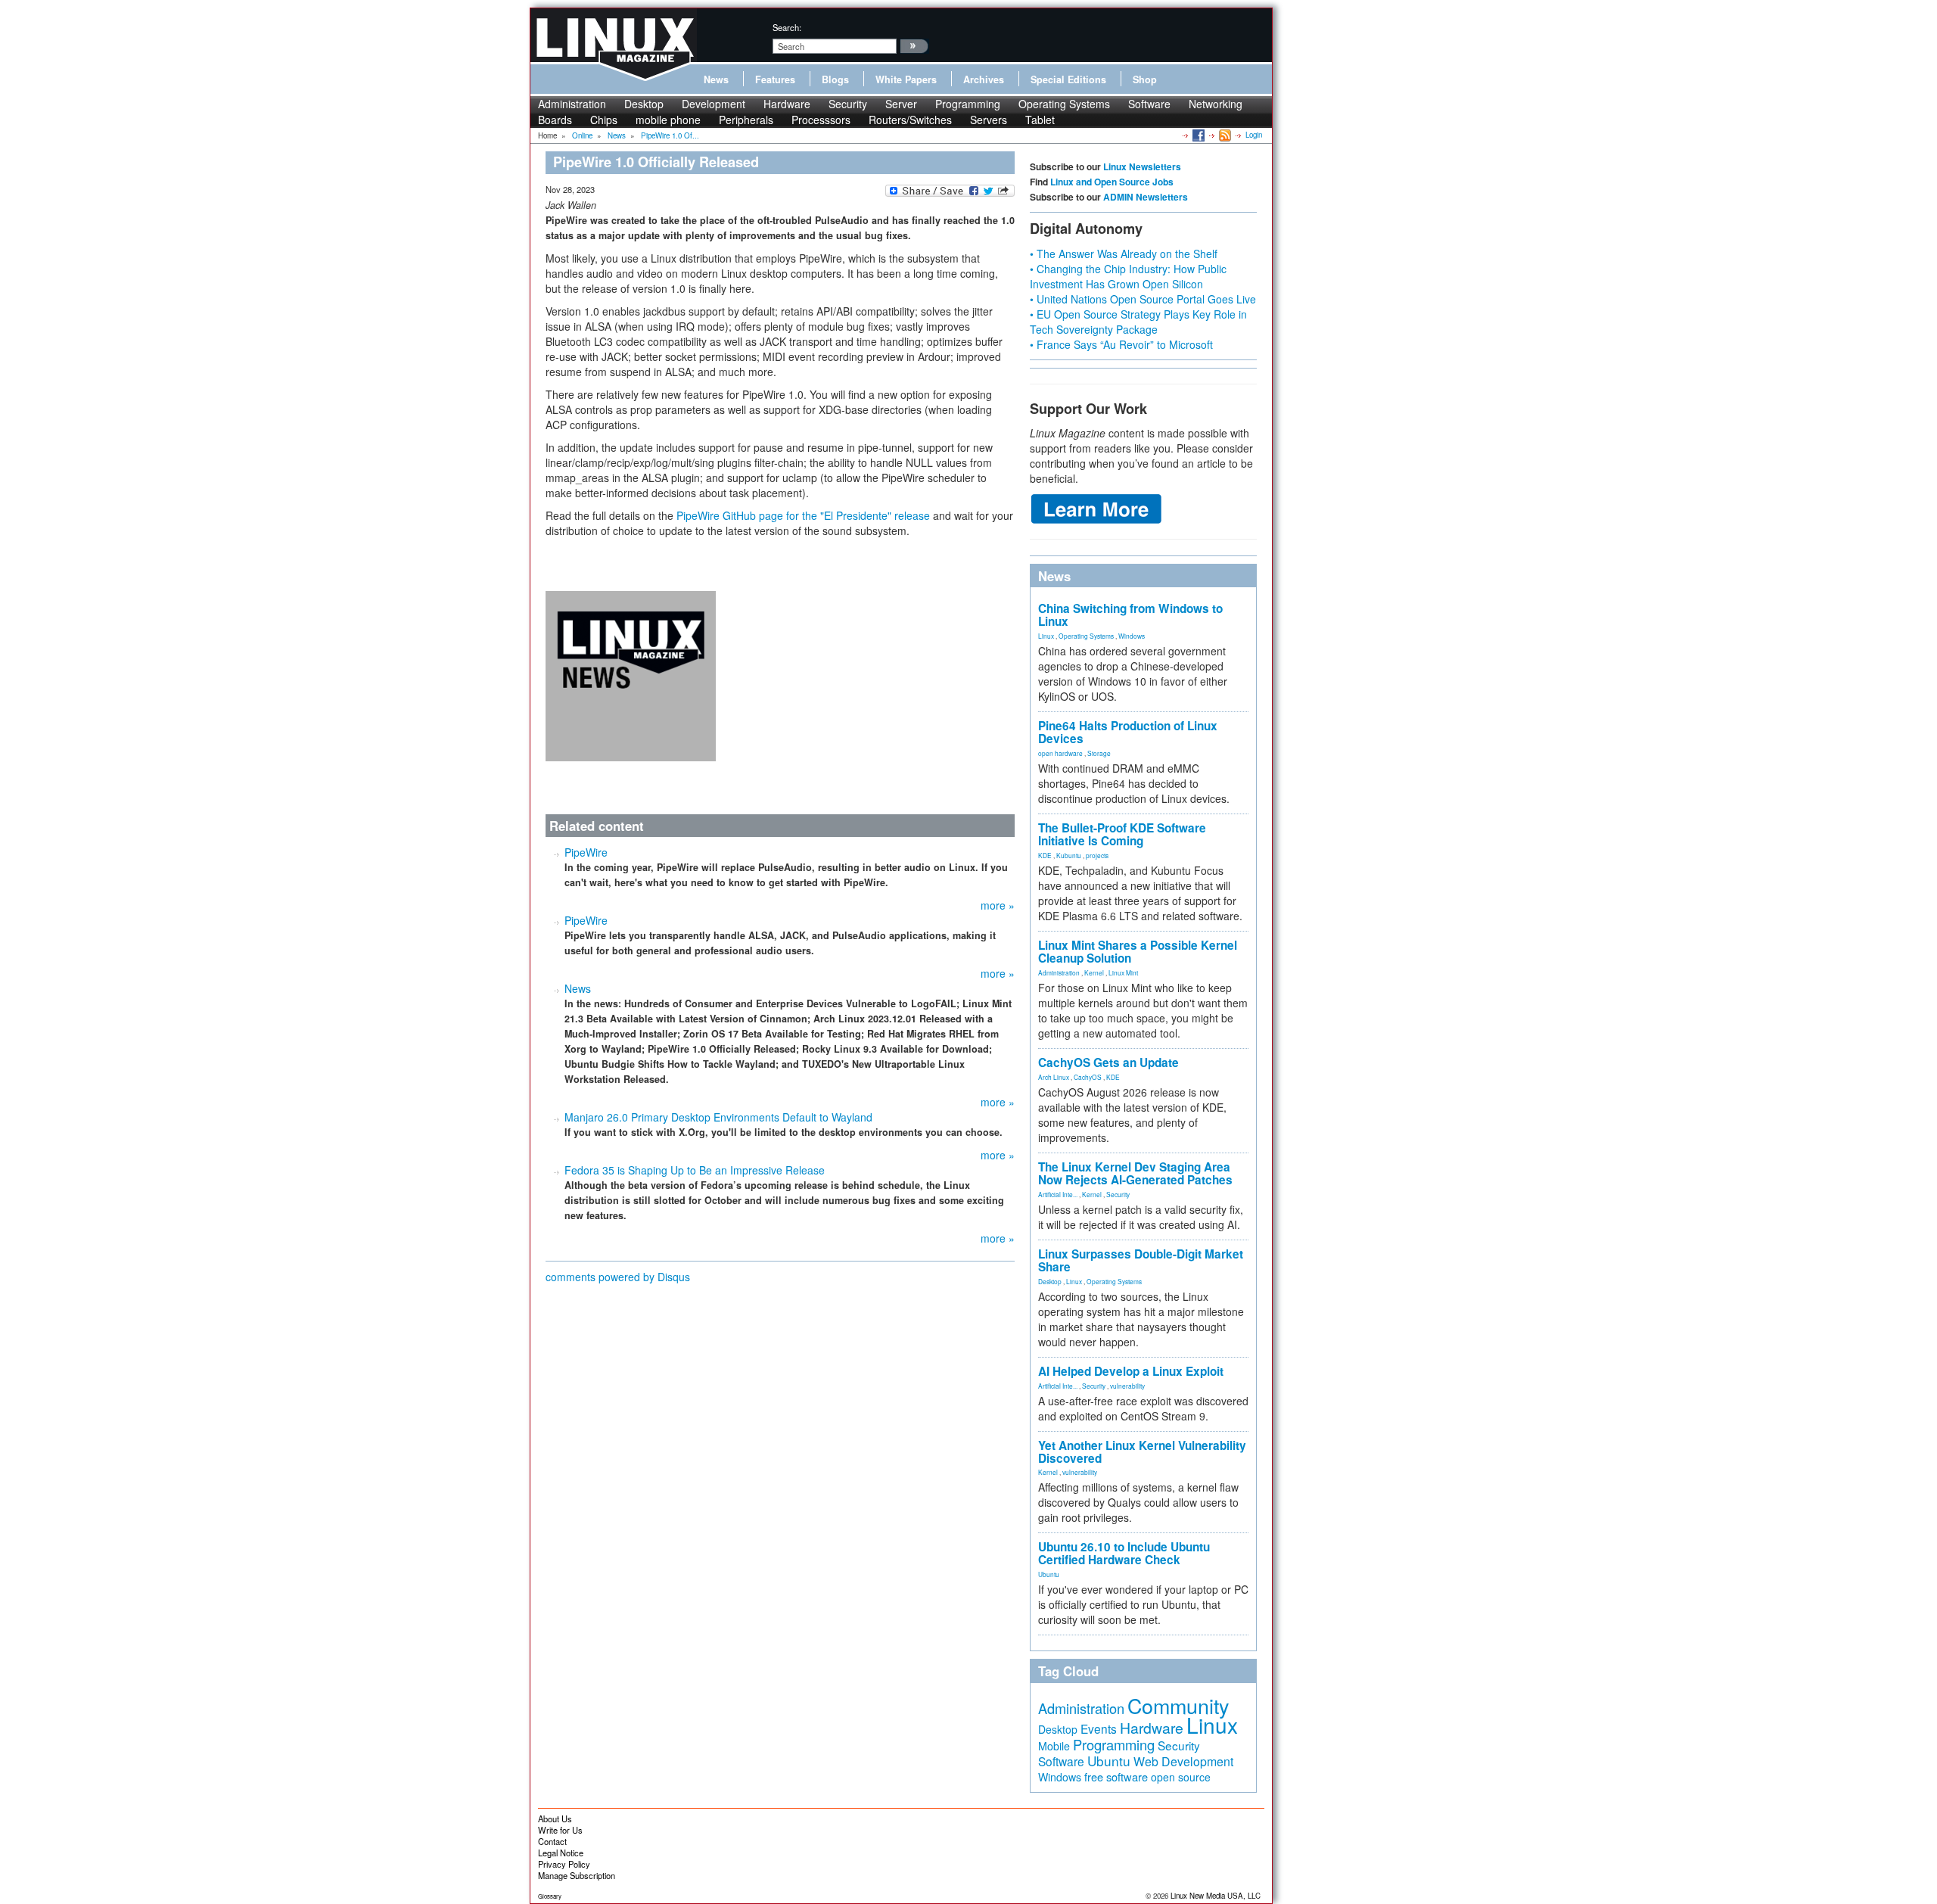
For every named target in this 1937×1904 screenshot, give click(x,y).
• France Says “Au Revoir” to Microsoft (1121, 344)
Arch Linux (1054, 1077)
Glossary (550, 1896)
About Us (555, 1818)
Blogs (835, 79)
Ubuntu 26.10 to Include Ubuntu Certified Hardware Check (1124, 1553)
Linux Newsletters (1142, 166)
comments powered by (618, 1277)
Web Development (1183, 1761)
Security (848, 104)
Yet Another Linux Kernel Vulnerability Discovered (1142, 1452)
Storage (1099, 753)
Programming (968, 104)
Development (714, 104)
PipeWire (586, 852)
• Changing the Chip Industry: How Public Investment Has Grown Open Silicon (1128, 276)
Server (901, 104)
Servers (989, 120)
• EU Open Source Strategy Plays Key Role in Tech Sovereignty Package (1138, 322)
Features (775, 79)
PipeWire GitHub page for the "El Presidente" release (803, 515)
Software (1149, 104)
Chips (604, 120)
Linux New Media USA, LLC (1216, 1896)
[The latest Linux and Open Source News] (1224, 135)
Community (1178, 1705)
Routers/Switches (910, 120)
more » (998, 905)
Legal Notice (561, 1853)
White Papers (906, 79)
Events (1099, 1728)
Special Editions (1068, 79)
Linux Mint (1123, 972)
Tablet (1040, 120)
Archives (984, 79)
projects (1097, 855)
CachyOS (1088, 1077)
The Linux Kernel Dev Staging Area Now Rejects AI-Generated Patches (1135, 1173)
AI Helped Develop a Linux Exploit (1131, 1371)
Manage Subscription (577, 1875)
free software (1116, 1776)
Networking (1216, 104)
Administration (572, 104)
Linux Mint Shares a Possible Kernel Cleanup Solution (1138, 952)
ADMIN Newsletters (1146, 197)
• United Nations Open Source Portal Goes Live (1143, 299)
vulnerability (1127, 1386)
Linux (1046, 636)
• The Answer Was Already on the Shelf (1124, 254)
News (716, 79)
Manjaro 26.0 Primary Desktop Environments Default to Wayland (718, 1117)
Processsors (821, 120)
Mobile (1054, 1746)
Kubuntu (1069, 855)
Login (1254, 135)
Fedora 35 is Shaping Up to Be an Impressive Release (695, 1170)
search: (787, 27)
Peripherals (746, 120)
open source (1181, 1777)
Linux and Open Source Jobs (1112, 182)
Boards (555, 120)
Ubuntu (1049, 1574)
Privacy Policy (564, 1864)
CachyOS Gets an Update (1108, 1062)
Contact (552, 1841)
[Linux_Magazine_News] (631, 674)
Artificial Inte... (1058, 1194)
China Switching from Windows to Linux (1130, 615)
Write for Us (560, 1830)
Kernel (1094, 972)
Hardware (787, 104)
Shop (1145, 79)
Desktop (644, 104)
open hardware (1060, 753)
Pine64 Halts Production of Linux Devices (1128, 732)
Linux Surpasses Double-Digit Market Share (1141, 1260)
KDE (1045, 855)
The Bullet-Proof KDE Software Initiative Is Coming (1122, 834)
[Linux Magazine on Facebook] (1197, 135)
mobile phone (668, 120)
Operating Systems (1064, 104)
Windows (1132, 636)
